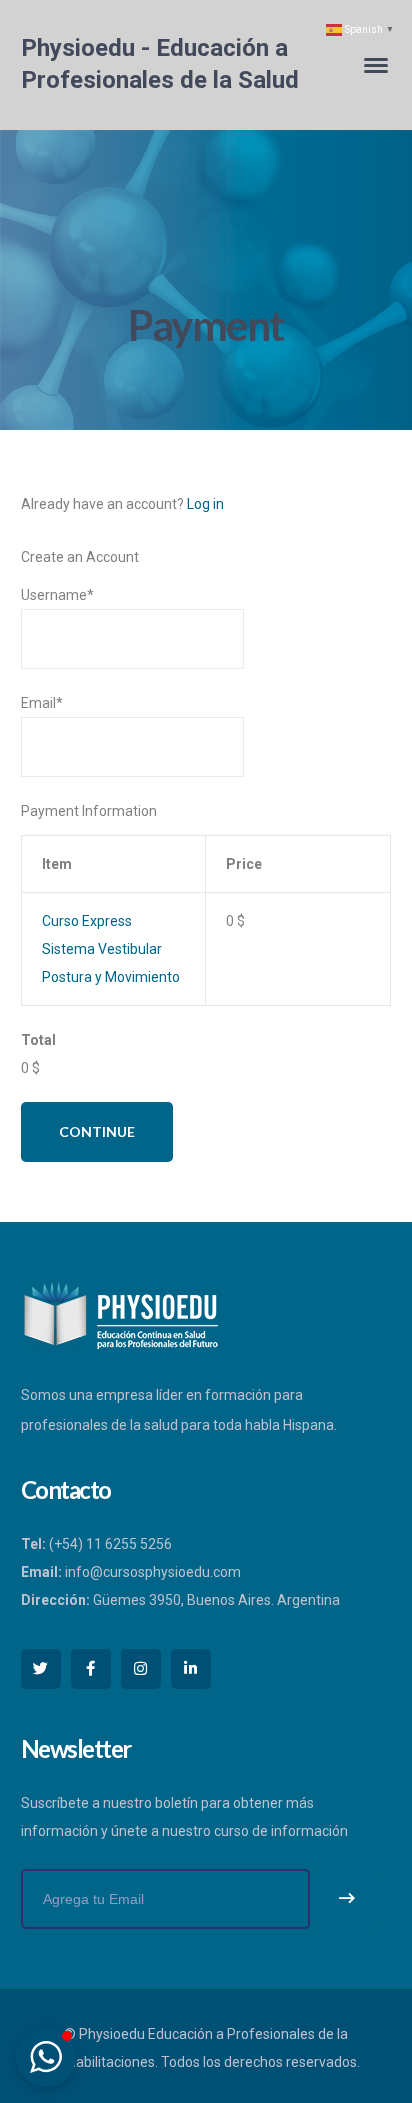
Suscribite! (347, 1899)
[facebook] (91, 1669)
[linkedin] (191, 1669)
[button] (46, 2057)
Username (57, 595)
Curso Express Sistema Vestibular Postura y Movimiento (111, 949)
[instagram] (141, 1669)
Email (42, 703)
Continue (97, 1131)
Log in (205, 504)
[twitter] (41, 1669)
